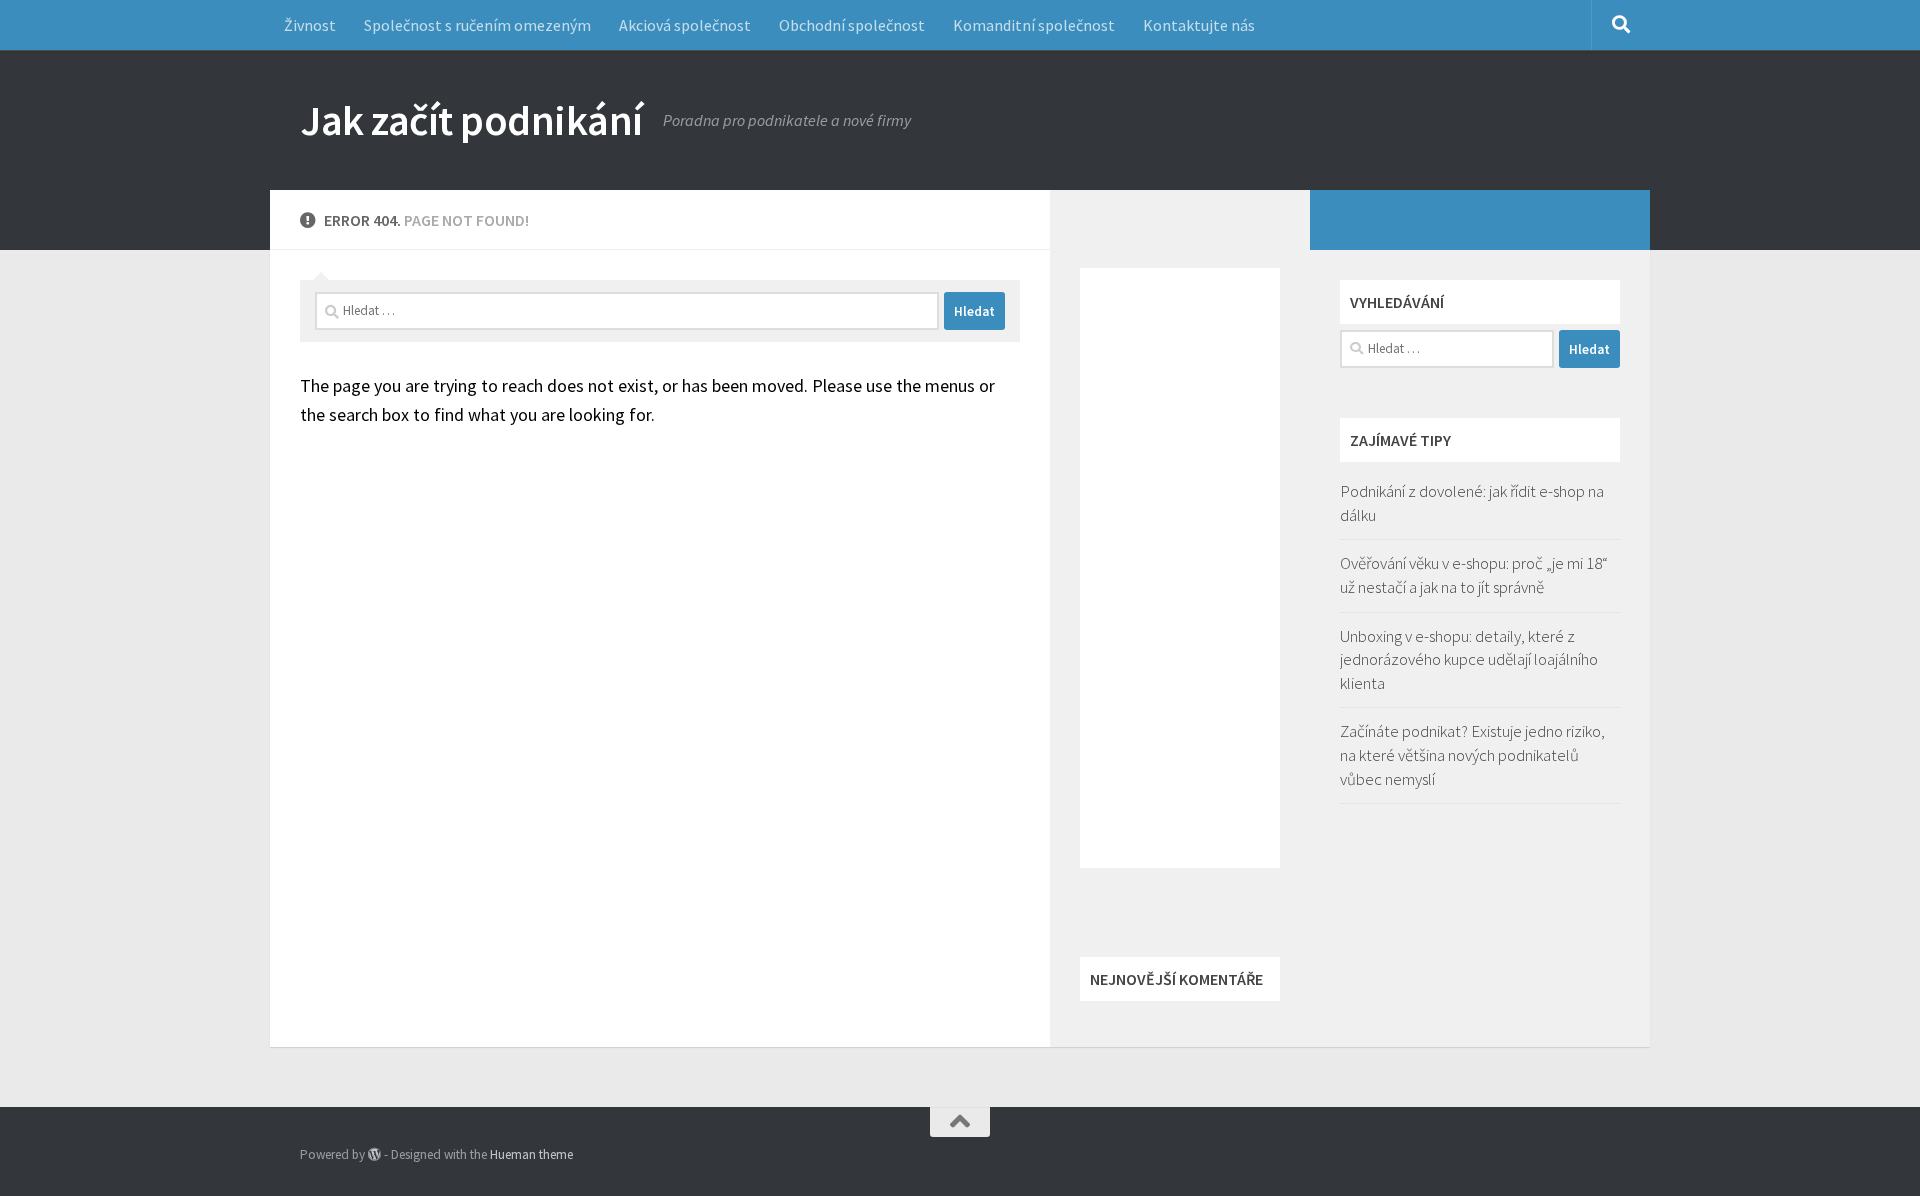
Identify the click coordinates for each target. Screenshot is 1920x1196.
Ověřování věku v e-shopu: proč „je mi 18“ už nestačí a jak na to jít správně (1474, 575)
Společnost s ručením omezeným (477, 25)
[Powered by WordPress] (374, 1154)
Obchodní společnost (852, 25)
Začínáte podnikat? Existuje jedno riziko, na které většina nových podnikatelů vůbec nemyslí (1472, 754)
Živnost (310, 25)
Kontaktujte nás (1199, 25)
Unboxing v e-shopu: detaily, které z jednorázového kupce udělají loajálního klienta (1469, 659)
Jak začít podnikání (471, 120)
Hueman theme (531, 1154)
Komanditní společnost (1034, 25)
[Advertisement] (1180, 568)
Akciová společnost (685, 25)
